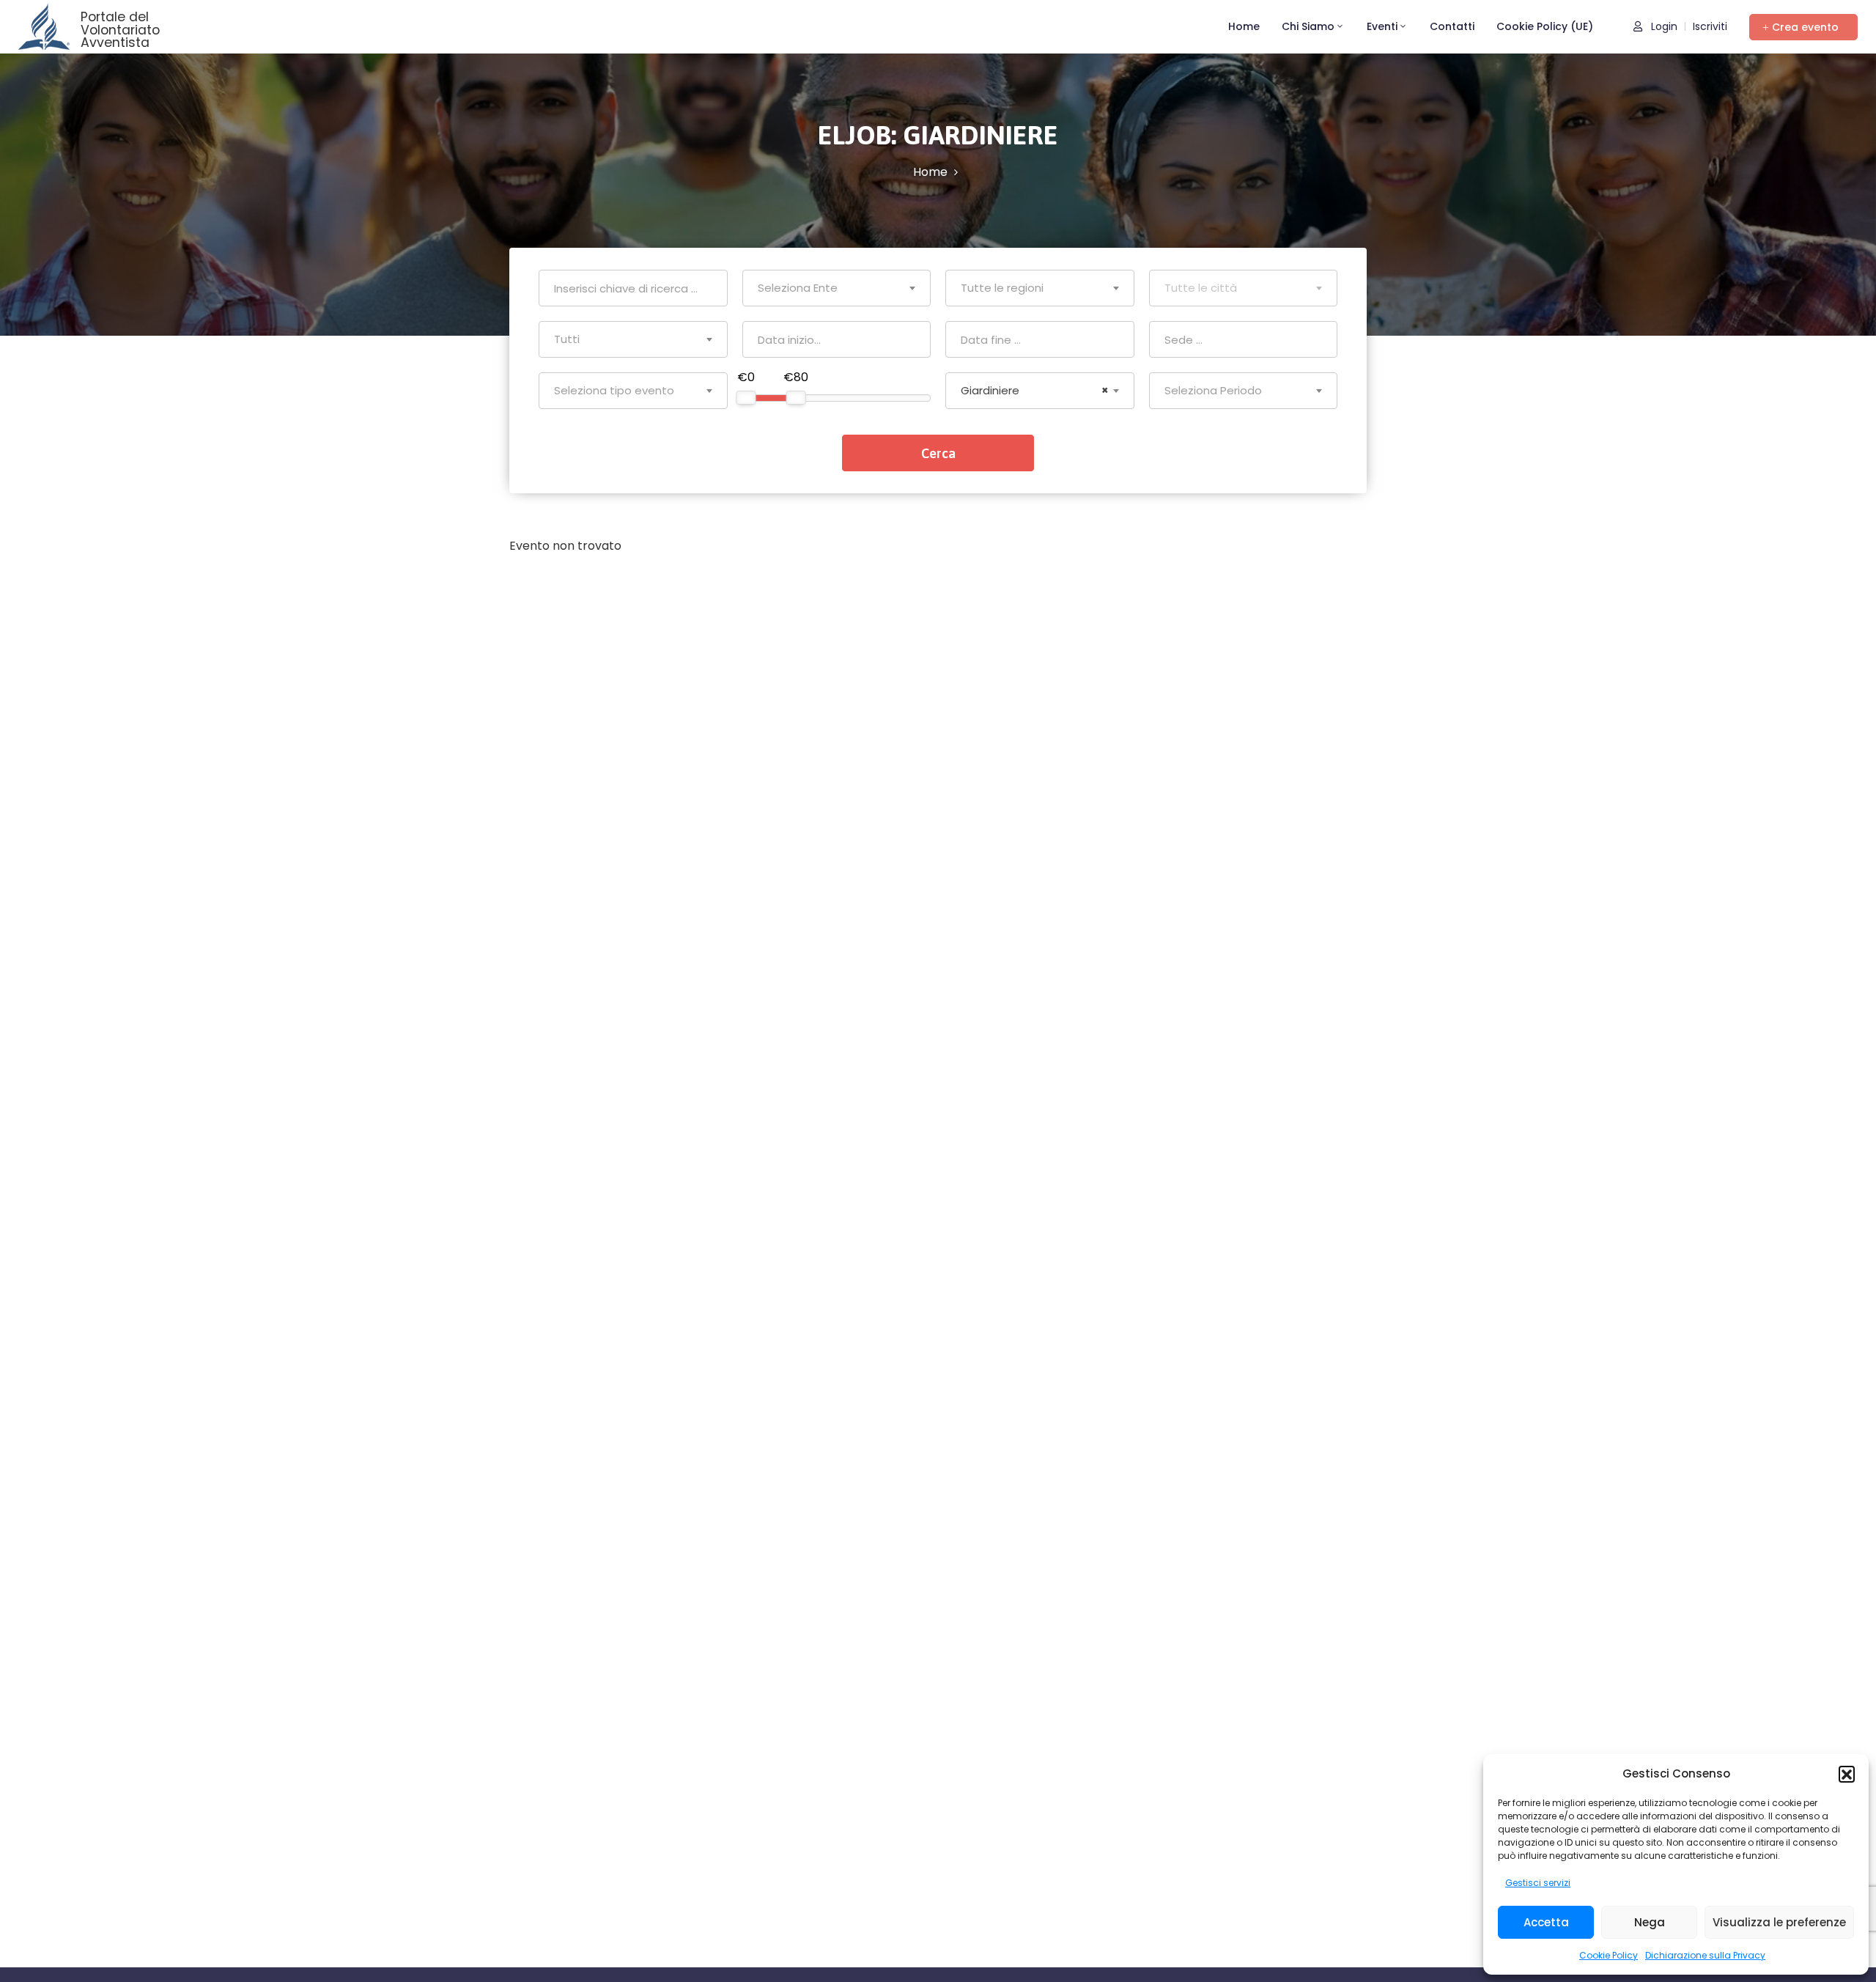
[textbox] (837, 288)
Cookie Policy (1609, 1955)
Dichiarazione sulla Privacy (1705, 1955)
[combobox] (837, 288)
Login (1663, 26)
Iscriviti (1710, 26)
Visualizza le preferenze (1779, 1922)
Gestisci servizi (1538, 1883)
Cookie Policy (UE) (1545, 26)
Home (1244, 26)
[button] (1847, 1774)
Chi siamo (1308, 26)
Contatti (1452, 26)
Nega (1650, 1922)
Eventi (1382, 26)
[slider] (746, 398)
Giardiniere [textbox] (1035, 390)
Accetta (1546, 1922)
